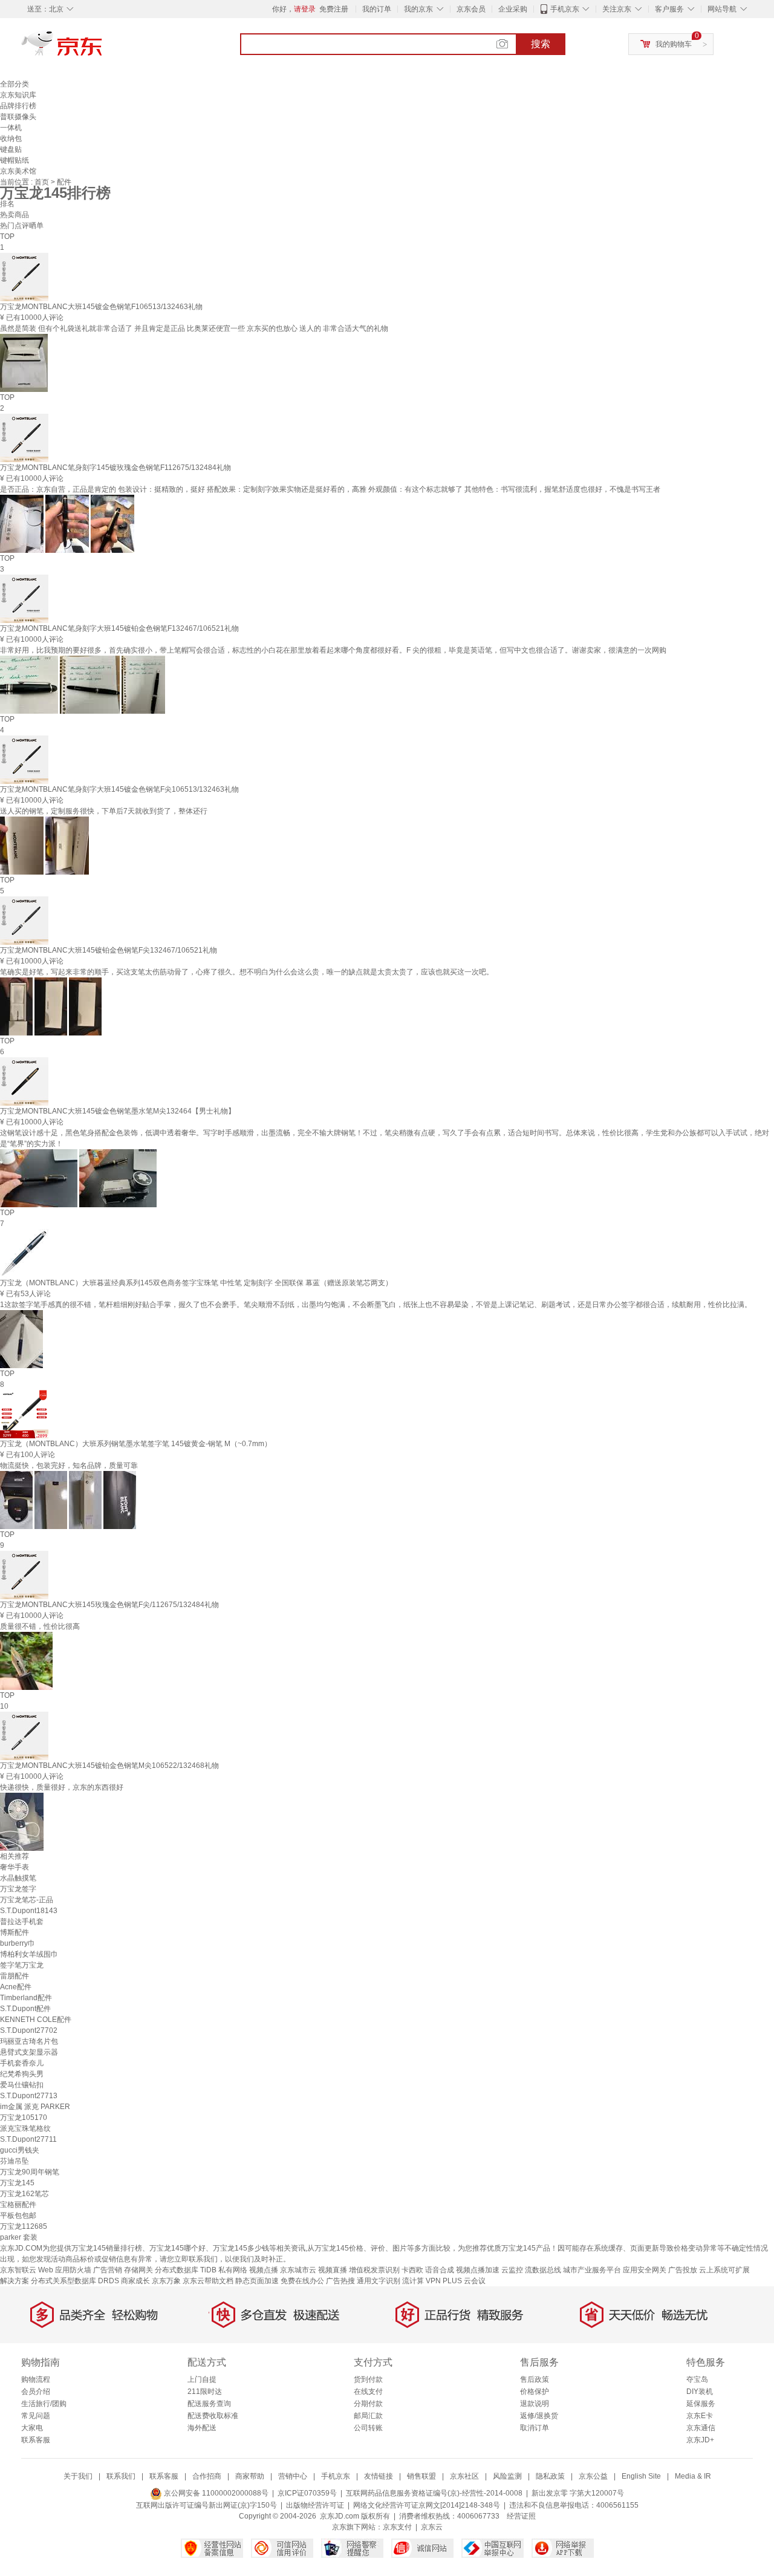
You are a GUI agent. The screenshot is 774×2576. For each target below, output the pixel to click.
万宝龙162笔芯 (24, 2194)
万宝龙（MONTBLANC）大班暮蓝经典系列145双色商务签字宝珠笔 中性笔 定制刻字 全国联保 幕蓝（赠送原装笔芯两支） (196, 1283)
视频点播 (264, 2270)
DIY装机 (700, 2392)
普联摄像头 (18, 117)
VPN (433, 2281)
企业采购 (513, 9)
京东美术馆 (18, 171)
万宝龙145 (17, 2183)
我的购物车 (674, 44)
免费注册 (334, 9)
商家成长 (135, 2281)
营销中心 (293, 2476)
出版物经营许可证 (315, 2505)
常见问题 (36, 2416)
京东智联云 (18, 2270)
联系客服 (36, 2440)
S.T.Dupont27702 (29, 2030)
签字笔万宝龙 (22, 1965)
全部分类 (15, 84)
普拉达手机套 (22, 1922)
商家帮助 (250, 2476)
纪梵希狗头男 (22, 2074)
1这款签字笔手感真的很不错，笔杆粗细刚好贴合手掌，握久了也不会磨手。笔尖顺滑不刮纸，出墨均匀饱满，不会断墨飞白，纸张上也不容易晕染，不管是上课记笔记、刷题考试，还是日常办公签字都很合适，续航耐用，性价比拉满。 (376, 1305)
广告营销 (108, 2270)
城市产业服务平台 (592, 2270)
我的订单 (377, 9)
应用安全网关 (645, 2270)
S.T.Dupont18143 (29, 1911)
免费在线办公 (302, 2281)
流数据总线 (543, 2270)
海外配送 (202, 2428)
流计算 (413, 2281)
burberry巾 (18, 1943)
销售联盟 (421, 2476)
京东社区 (464, 2476)
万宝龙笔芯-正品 (27, 1900)
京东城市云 (298, 2270)
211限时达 (205, 2392)
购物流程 (36, 2379)
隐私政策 (550, 2476)
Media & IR (693, 2476)
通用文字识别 (379, 2281)
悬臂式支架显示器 (29, 2052)
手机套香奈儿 (22, 2063)
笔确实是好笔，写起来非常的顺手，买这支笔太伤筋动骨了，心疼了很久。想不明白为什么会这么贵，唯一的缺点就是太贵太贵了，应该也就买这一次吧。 (247, 972)
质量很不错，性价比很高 (40, 1626)
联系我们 (121, 2476)
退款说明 (535, 2404)
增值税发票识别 (374, 2270)
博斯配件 (15, 1932)
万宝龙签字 (18, 1889)
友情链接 (379, 2476)
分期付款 (368, 2404)
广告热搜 (340, 2281)
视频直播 (333, 2270)
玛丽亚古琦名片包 (29, 2041)
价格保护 (535, 2392)
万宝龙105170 (24, 2118)
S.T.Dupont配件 (25, 2009)
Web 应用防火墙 (65, 2270)
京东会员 (471, 9)
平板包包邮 (18, 2216)
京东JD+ (700, 2440)
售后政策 (535, 2379)
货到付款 (368, 2379)
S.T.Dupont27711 (28, 2139)
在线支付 (368, 2392)
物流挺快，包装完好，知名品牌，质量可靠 (69, 1466)
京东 (103, 48)
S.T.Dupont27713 (29, 2096)
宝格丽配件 (18, 2205)
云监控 (512, 2270)
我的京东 (418, 9)
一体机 (11, 128)
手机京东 (565, 9)
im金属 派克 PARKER (35, 2107)
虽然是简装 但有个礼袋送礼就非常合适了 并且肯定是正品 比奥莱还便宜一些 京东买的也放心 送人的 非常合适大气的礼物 (194, 328)
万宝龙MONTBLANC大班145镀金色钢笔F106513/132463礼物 (101, 307)
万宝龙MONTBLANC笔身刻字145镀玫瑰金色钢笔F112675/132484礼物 (115, 468)
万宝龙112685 (24, 2226)
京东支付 (397, 2527)
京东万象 (166, 2281)
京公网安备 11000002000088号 (215, 2493)
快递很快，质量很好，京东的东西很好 (62, 1787)
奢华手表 (15, 1867)
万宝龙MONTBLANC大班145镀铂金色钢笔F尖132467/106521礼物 (109, 950)
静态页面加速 (257, 2281)
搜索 (541, 44)
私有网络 (233, 2270)
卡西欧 (412, 2270)
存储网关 (138, 2270)
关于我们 (78, 2476)
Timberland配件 (26, 1998)
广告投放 (683, 2270)
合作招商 (207, 2476)
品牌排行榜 (18, 106)
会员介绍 (36, 2392)
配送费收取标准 (213, 2416)
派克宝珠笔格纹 (25, 2128)
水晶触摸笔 (18, 1878)
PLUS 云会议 (464, 2281)
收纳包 (11, 139)
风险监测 (507, 2476)
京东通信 (701, 2428)
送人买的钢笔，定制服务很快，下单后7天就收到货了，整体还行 (104, 811)
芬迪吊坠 (15, 2161)
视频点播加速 (478, 2270)
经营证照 (521, 2516)
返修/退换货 (539, 2416)
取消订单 (535, 2428)
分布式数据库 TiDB (186, 2270)
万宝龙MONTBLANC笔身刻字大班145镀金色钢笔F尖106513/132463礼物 (119, 789)
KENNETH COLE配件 (36, 2020)
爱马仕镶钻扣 (22, 2085)
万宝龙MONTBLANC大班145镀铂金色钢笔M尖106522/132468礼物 (109, 1766)
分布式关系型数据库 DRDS (75, 2281)
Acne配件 (16, 1987)
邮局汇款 (368, 2416)
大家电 (32, 2428)
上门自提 (202, 2379)
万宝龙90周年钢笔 (30, 2172)
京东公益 (593, 2476)
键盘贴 (11, 149)
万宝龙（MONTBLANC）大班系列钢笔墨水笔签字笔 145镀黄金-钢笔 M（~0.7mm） (136, 1444)
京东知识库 (18, 95)
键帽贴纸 (15, 160)
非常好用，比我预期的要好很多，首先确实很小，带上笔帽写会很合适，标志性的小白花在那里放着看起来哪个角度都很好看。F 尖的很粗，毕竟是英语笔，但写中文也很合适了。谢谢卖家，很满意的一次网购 (333, 650)
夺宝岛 (697, 2379)
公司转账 (368, 2428)
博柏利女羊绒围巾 (29, 1954)
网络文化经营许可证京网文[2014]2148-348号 (427, 2505)
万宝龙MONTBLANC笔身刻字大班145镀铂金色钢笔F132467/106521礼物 (119, 628)
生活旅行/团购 (44, 2404)
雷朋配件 (15, 1976)
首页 (43, 182)
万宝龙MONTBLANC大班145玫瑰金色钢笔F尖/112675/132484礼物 (109, 1605)
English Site (641, 2476)
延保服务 (701, 2404)
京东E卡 (700, 2416)
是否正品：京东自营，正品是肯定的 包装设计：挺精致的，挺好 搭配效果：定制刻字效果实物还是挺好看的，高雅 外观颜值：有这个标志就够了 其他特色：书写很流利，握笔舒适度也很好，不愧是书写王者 (330, 489)
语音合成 (440, 2270)
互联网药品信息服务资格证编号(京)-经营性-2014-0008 (434, 2493)
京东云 (432, 2527)
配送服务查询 (209, 2404)
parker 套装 (19, 2237)
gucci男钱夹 (20, 2150)
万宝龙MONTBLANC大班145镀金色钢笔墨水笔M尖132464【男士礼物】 (118, 1111)
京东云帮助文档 (208, 2281)
